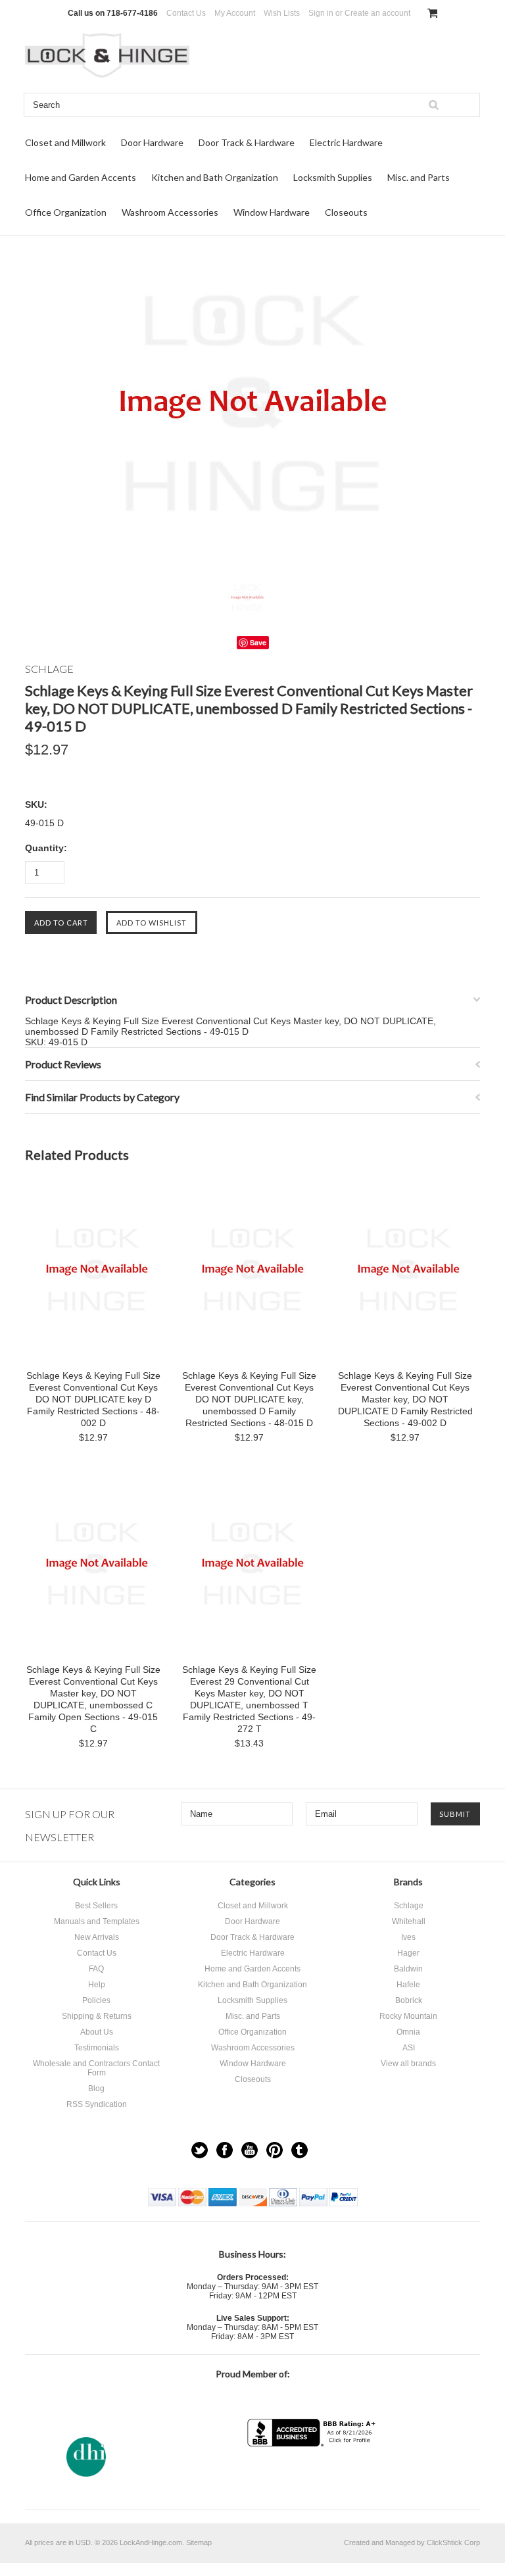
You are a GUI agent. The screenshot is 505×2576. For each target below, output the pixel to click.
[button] (313, 2472)
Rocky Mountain (408, 2016)
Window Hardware (272, 212)
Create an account (377, 13)
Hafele (408, 1985)
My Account (235, 13)
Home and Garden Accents (81, 177)
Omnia (408, 2032)
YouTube (250, 2150)
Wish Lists (282, 13)
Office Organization (66, 212)
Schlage (409, 1906)
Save (258, 642)
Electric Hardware (346, 142)
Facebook (225, 2150)
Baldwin (408, 1969)
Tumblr (300, 2150)
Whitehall (409, 1921)
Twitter (200, 2150)
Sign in (321, 13)
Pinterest (275, 2150)
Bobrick (409, 2000)
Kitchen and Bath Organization (215, 177)
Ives (408, 1937)
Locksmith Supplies (333, 177)
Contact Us (186, 13)
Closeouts (346, 212)
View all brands (408, 2064)
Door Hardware (152, 142)
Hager (408, 1953)
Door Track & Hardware (247, 142)
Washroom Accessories (170, 212)
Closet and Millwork (65, 142)
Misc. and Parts (419, 177)
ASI (409, 2048)
